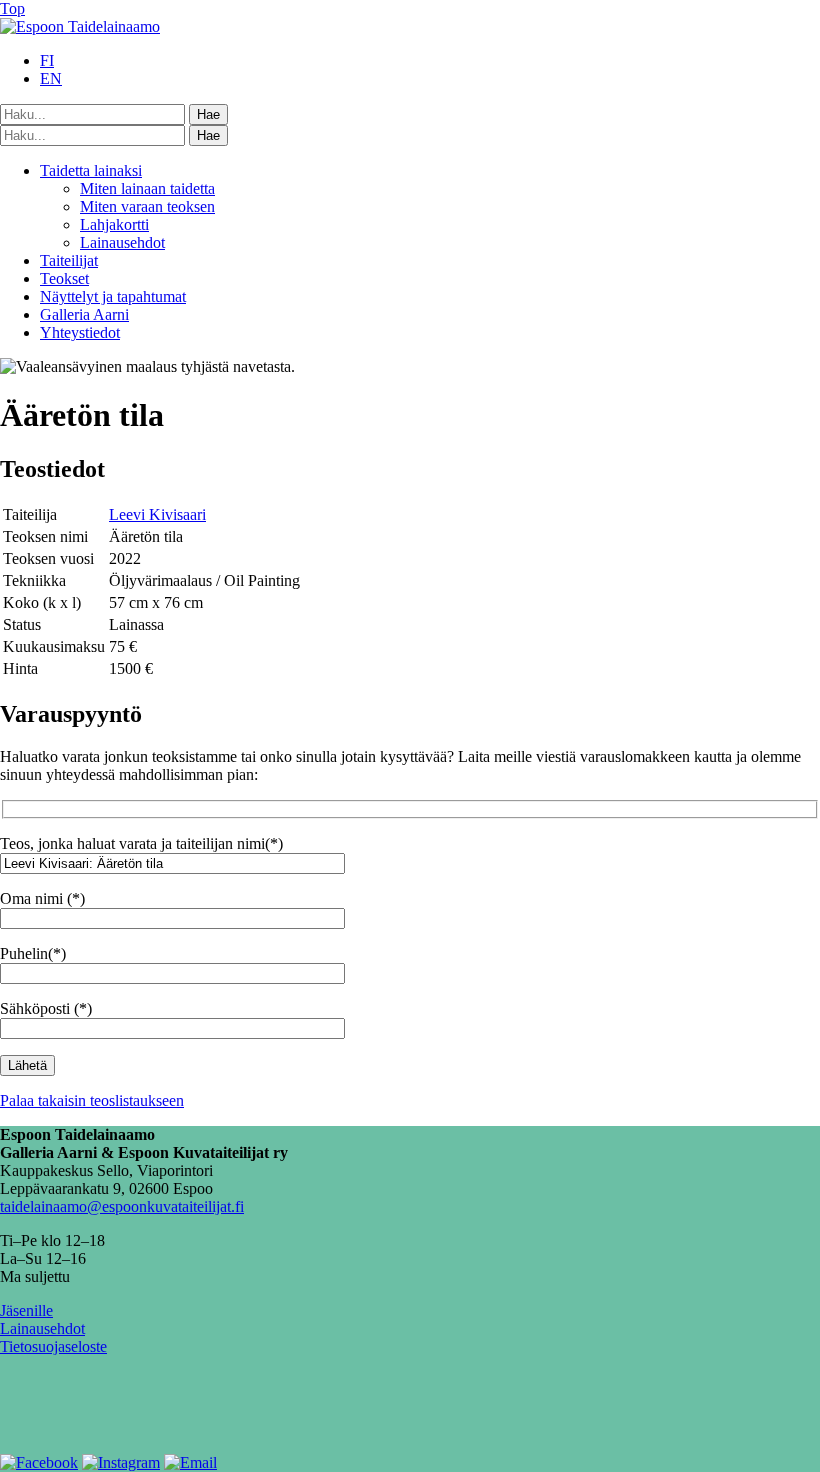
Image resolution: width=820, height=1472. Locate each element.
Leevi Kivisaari (157, 514)
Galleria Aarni (84, 314)
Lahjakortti (114, 224)
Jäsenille (26, 1310)
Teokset (64, 278)
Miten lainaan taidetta (147, 188)
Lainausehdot (122, 242)
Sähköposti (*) (46, 1008)
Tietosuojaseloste (53, 1346)
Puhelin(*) (33, 953)
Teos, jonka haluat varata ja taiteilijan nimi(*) (141, 843)
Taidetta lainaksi (91, 170)
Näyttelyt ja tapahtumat (113, 296)
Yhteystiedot (80, 332)
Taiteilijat (69, 260)
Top (12, 8)
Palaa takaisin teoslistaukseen (92, 1100)
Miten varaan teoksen (147, 206)
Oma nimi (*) (42, 898)
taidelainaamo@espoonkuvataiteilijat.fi (122, 1206)
